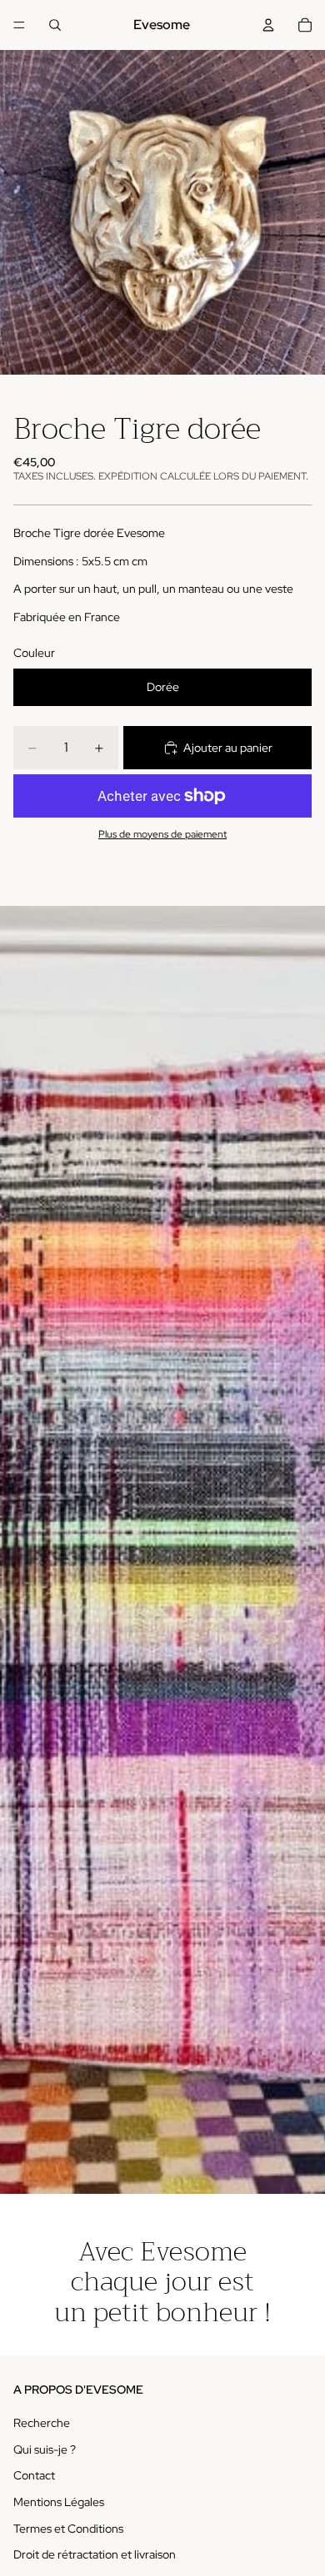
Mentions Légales (59, 2502)
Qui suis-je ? (45, 2449)
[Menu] (19, 25)
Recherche (42, 2423)
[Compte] (268, 25)
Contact (34, 2475)
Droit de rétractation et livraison (95, 2554)
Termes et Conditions (68, 2529)
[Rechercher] (55, 25)
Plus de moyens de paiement (162, 834)
